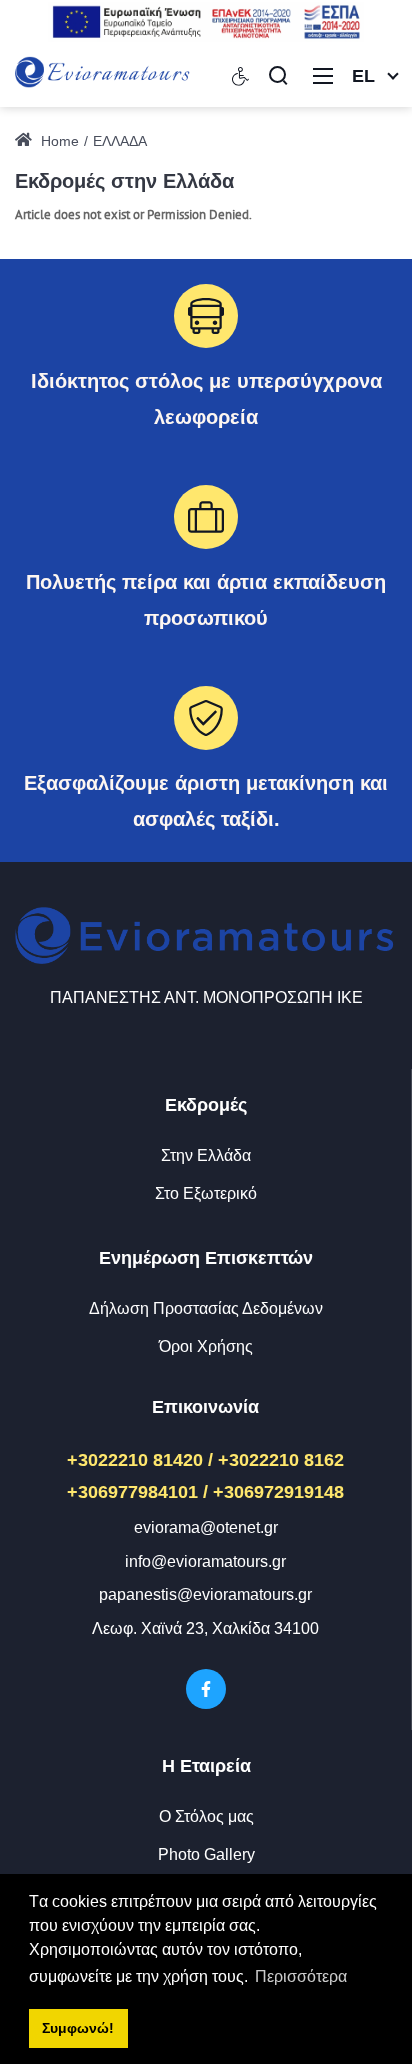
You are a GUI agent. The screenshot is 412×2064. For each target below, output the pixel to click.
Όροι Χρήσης (206, 1346)
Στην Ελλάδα (206, 1155)
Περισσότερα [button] (301, 1976)
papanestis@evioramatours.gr (205, 1594)
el (363, 76)
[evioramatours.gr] (103, 74)
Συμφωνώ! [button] (78, 2028)
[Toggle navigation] (323, 75)
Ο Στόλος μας (206, 1816)
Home (58, 141)
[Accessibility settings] (241, 75)
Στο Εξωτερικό (206, 1193)
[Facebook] (206, 1689)
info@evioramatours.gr (205, 1561)
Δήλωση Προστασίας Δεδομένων (206, 1308)
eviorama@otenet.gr (206, 1527)
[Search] (278, 75)
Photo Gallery (206, 1854)
